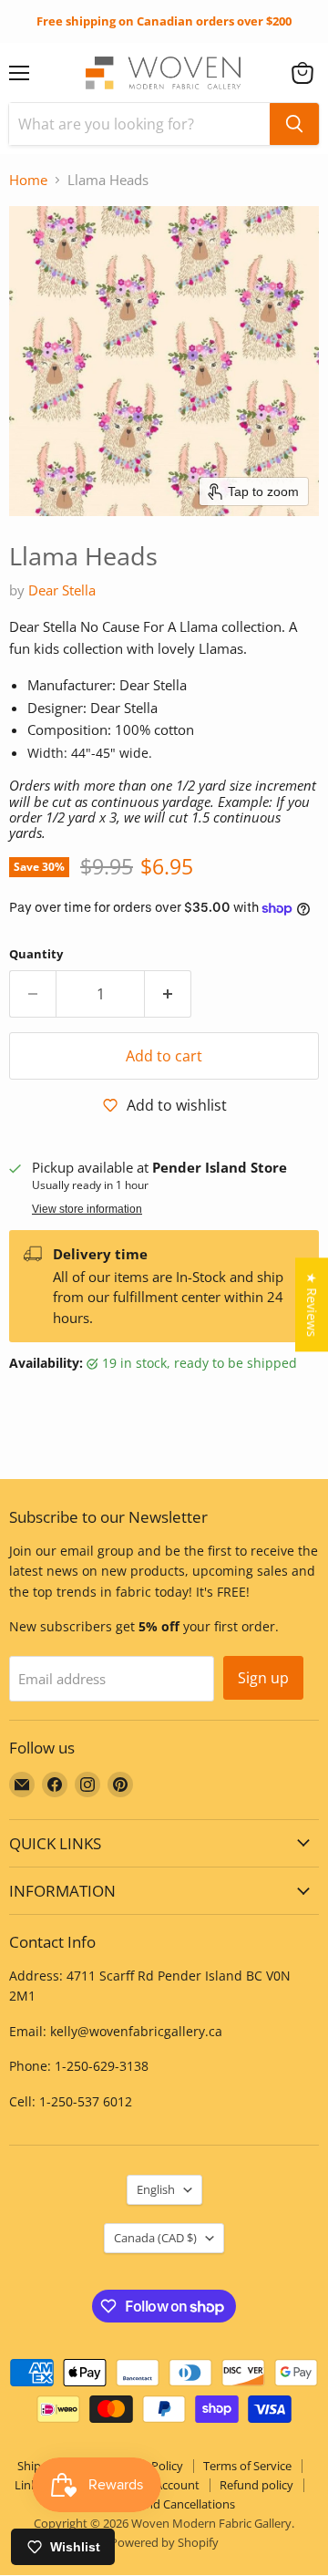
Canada (155, 2238)
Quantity (36, 954)
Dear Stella (62, 590)
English (156, 2189)
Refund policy (256, 2485)
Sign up (263, 1678)
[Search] (294, 124)
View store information (87, 1209)
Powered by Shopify (164, 2542)
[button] (302, 73)
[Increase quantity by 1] (168, 994)
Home (28, 180)
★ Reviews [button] (312, 1304)
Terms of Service (247, 2466)
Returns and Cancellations (164, 2504)
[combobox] (139, 124)
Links (29, 2485)
